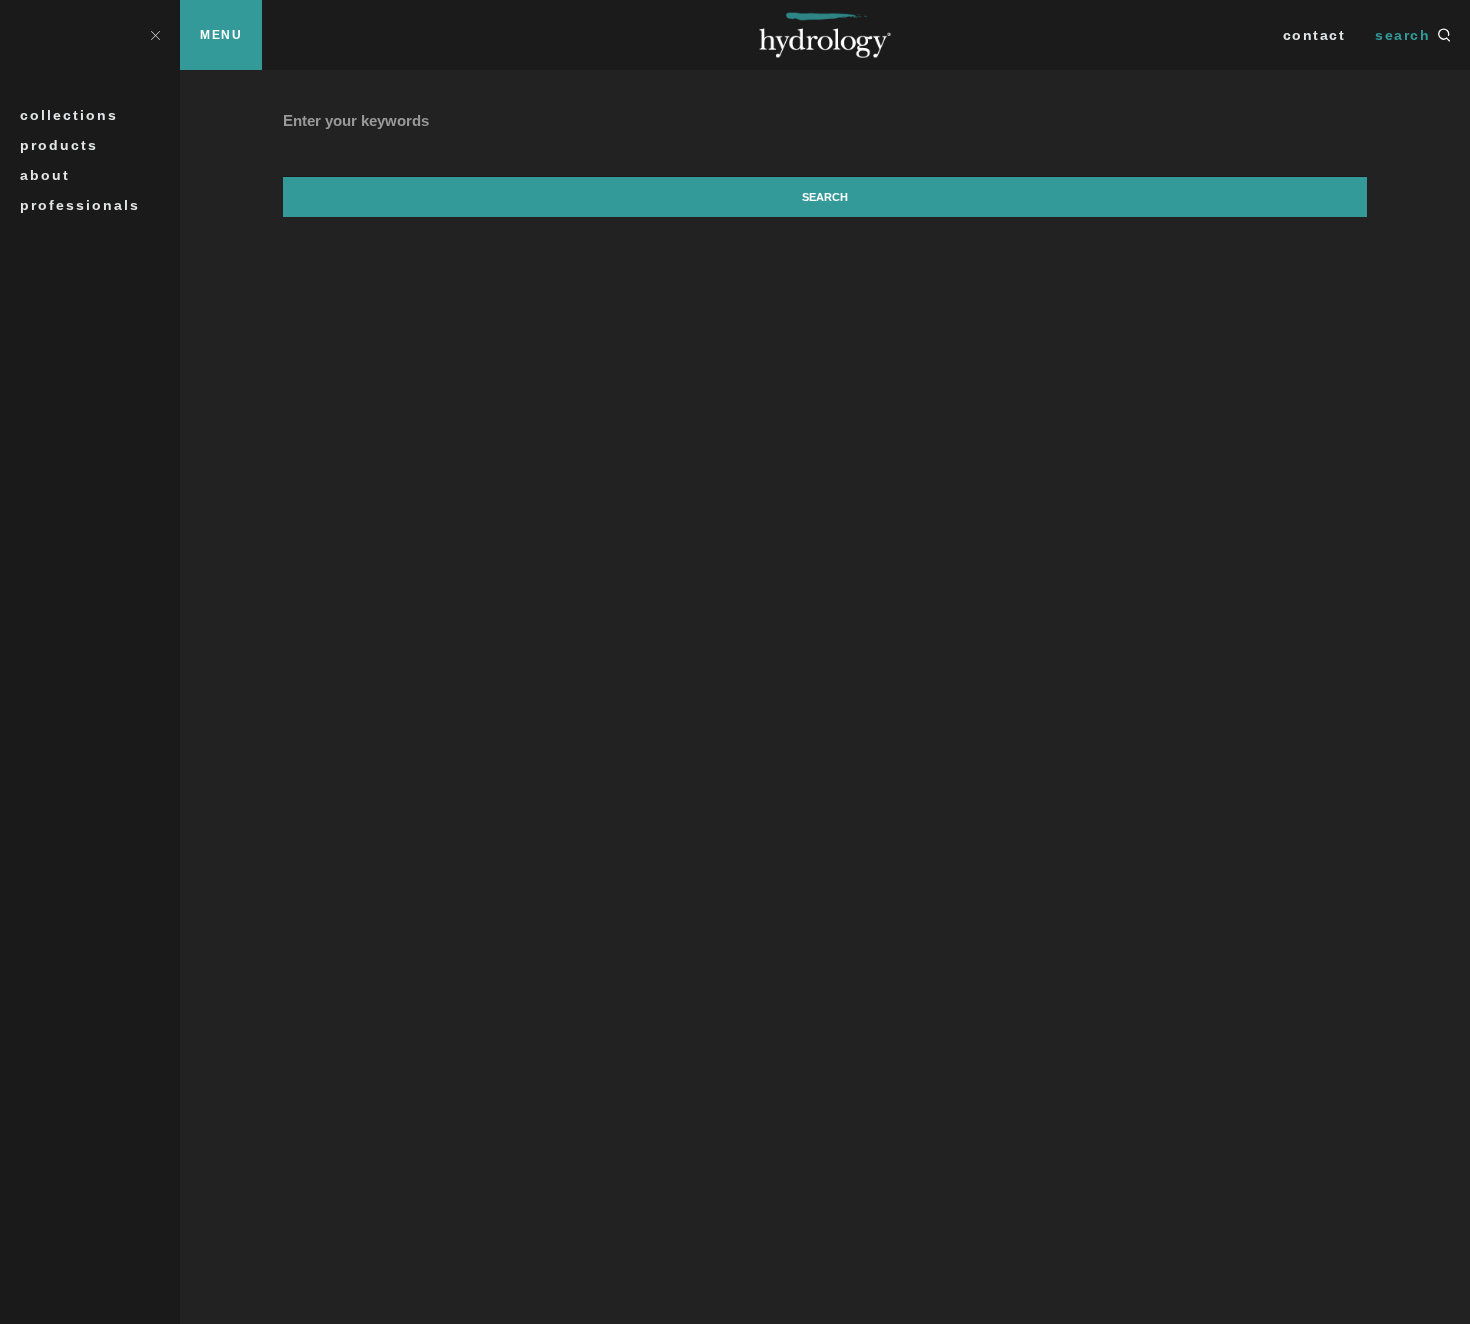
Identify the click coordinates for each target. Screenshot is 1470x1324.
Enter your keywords (356, 120)
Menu (221, 35)
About (45, 175)
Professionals (80, 205)
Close (155, 34)
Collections (69, 115)
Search (1402, 35)
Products (59, 145)
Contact (1314, 35)
